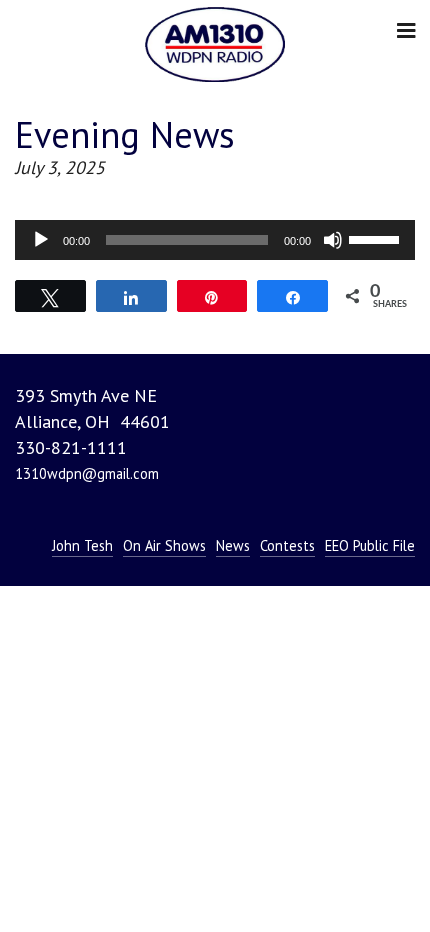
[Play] (41, 240)
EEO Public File (370, 545)
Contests (287, 545)
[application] (215, 240)
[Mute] (333, 240)
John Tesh (82, 545)
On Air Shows (164, 545)
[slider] (377, 238)
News (233, 545)
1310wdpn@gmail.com (87, 473)
